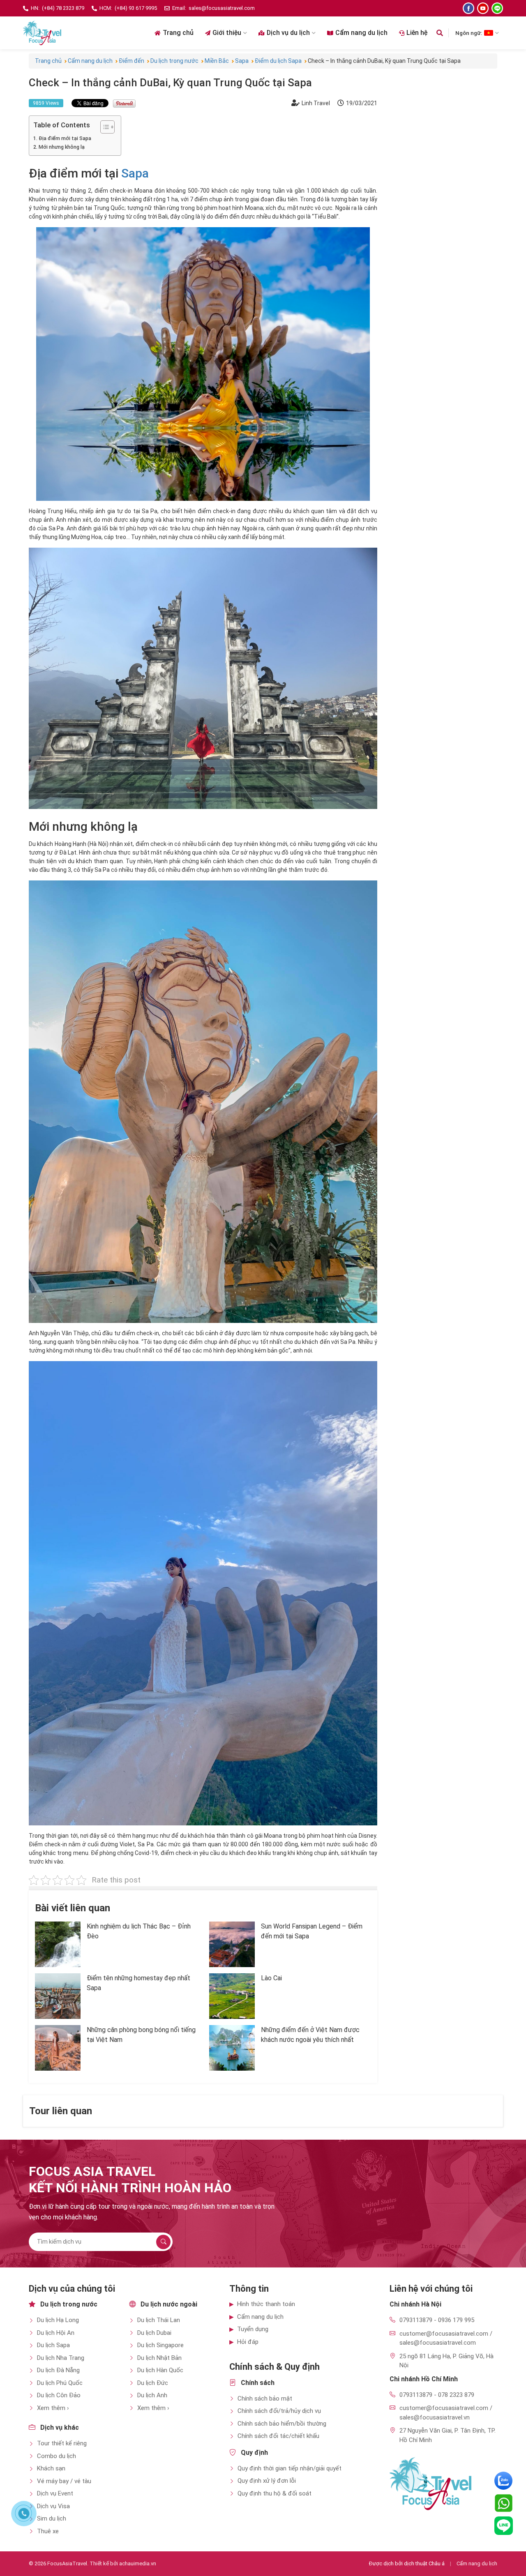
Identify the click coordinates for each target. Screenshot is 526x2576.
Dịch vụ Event (55, 2493)
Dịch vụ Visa (53, 2506)
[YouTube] (483, 8)
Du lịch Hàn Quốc (160, 2370)
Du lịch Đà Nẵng (58, 2370)
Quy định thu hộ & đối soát (275, 2493)
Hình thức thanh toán (266, 2304)
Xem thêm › (53, 2408)
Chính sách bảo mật (265, 2399)
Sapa (135, 173)
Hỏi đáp (248, 2342)
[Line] (497, 8)
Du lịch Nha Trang (61, 2358)
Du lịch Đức (153, 2383)
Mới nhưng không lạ (62, 147)
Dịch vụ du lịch (288, 33)
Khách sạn (51, 2468)
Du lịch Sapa (53, 2345)
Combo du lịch (57, 2456)
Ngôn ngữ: (469, 33)
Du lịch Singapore (160, 2345)
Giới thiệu (227, 33)
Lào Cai (271, 1978)
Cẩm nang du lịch (361, 33)
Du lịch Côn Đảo (59, 2395)
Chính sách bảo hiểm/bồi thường (282, 2424)
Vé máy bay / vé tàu (64, 2481)
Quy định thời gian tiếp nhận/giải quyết (290, 2468)
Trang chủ (178, 33)
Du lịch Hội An (56, 2333)
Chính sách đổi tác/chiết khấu (278, 2436)
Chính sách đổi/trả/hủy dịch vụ (279, 2411)
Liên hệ (417, 33)
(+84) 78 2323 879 (63, 8)
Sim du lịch (52, 2518)
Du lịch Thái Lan (159, 2320)
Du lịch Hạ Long (58, 2320)
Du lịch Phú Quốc (60, 2383)
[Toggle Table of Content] (103, 127)
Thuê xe (48, 2531)
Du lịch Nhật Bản (159, 2358)
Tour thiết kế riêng (62, 2443)
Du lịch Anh (152, 2395)
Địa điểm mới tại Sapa (65, 138)
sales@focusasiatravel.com (222, 8)
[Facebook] (468, 8)
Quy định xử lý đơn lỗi (267, 2481)
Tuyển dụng (253, 2329)
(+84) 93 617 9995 (136, 8)
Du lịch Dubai (154, 2333)
